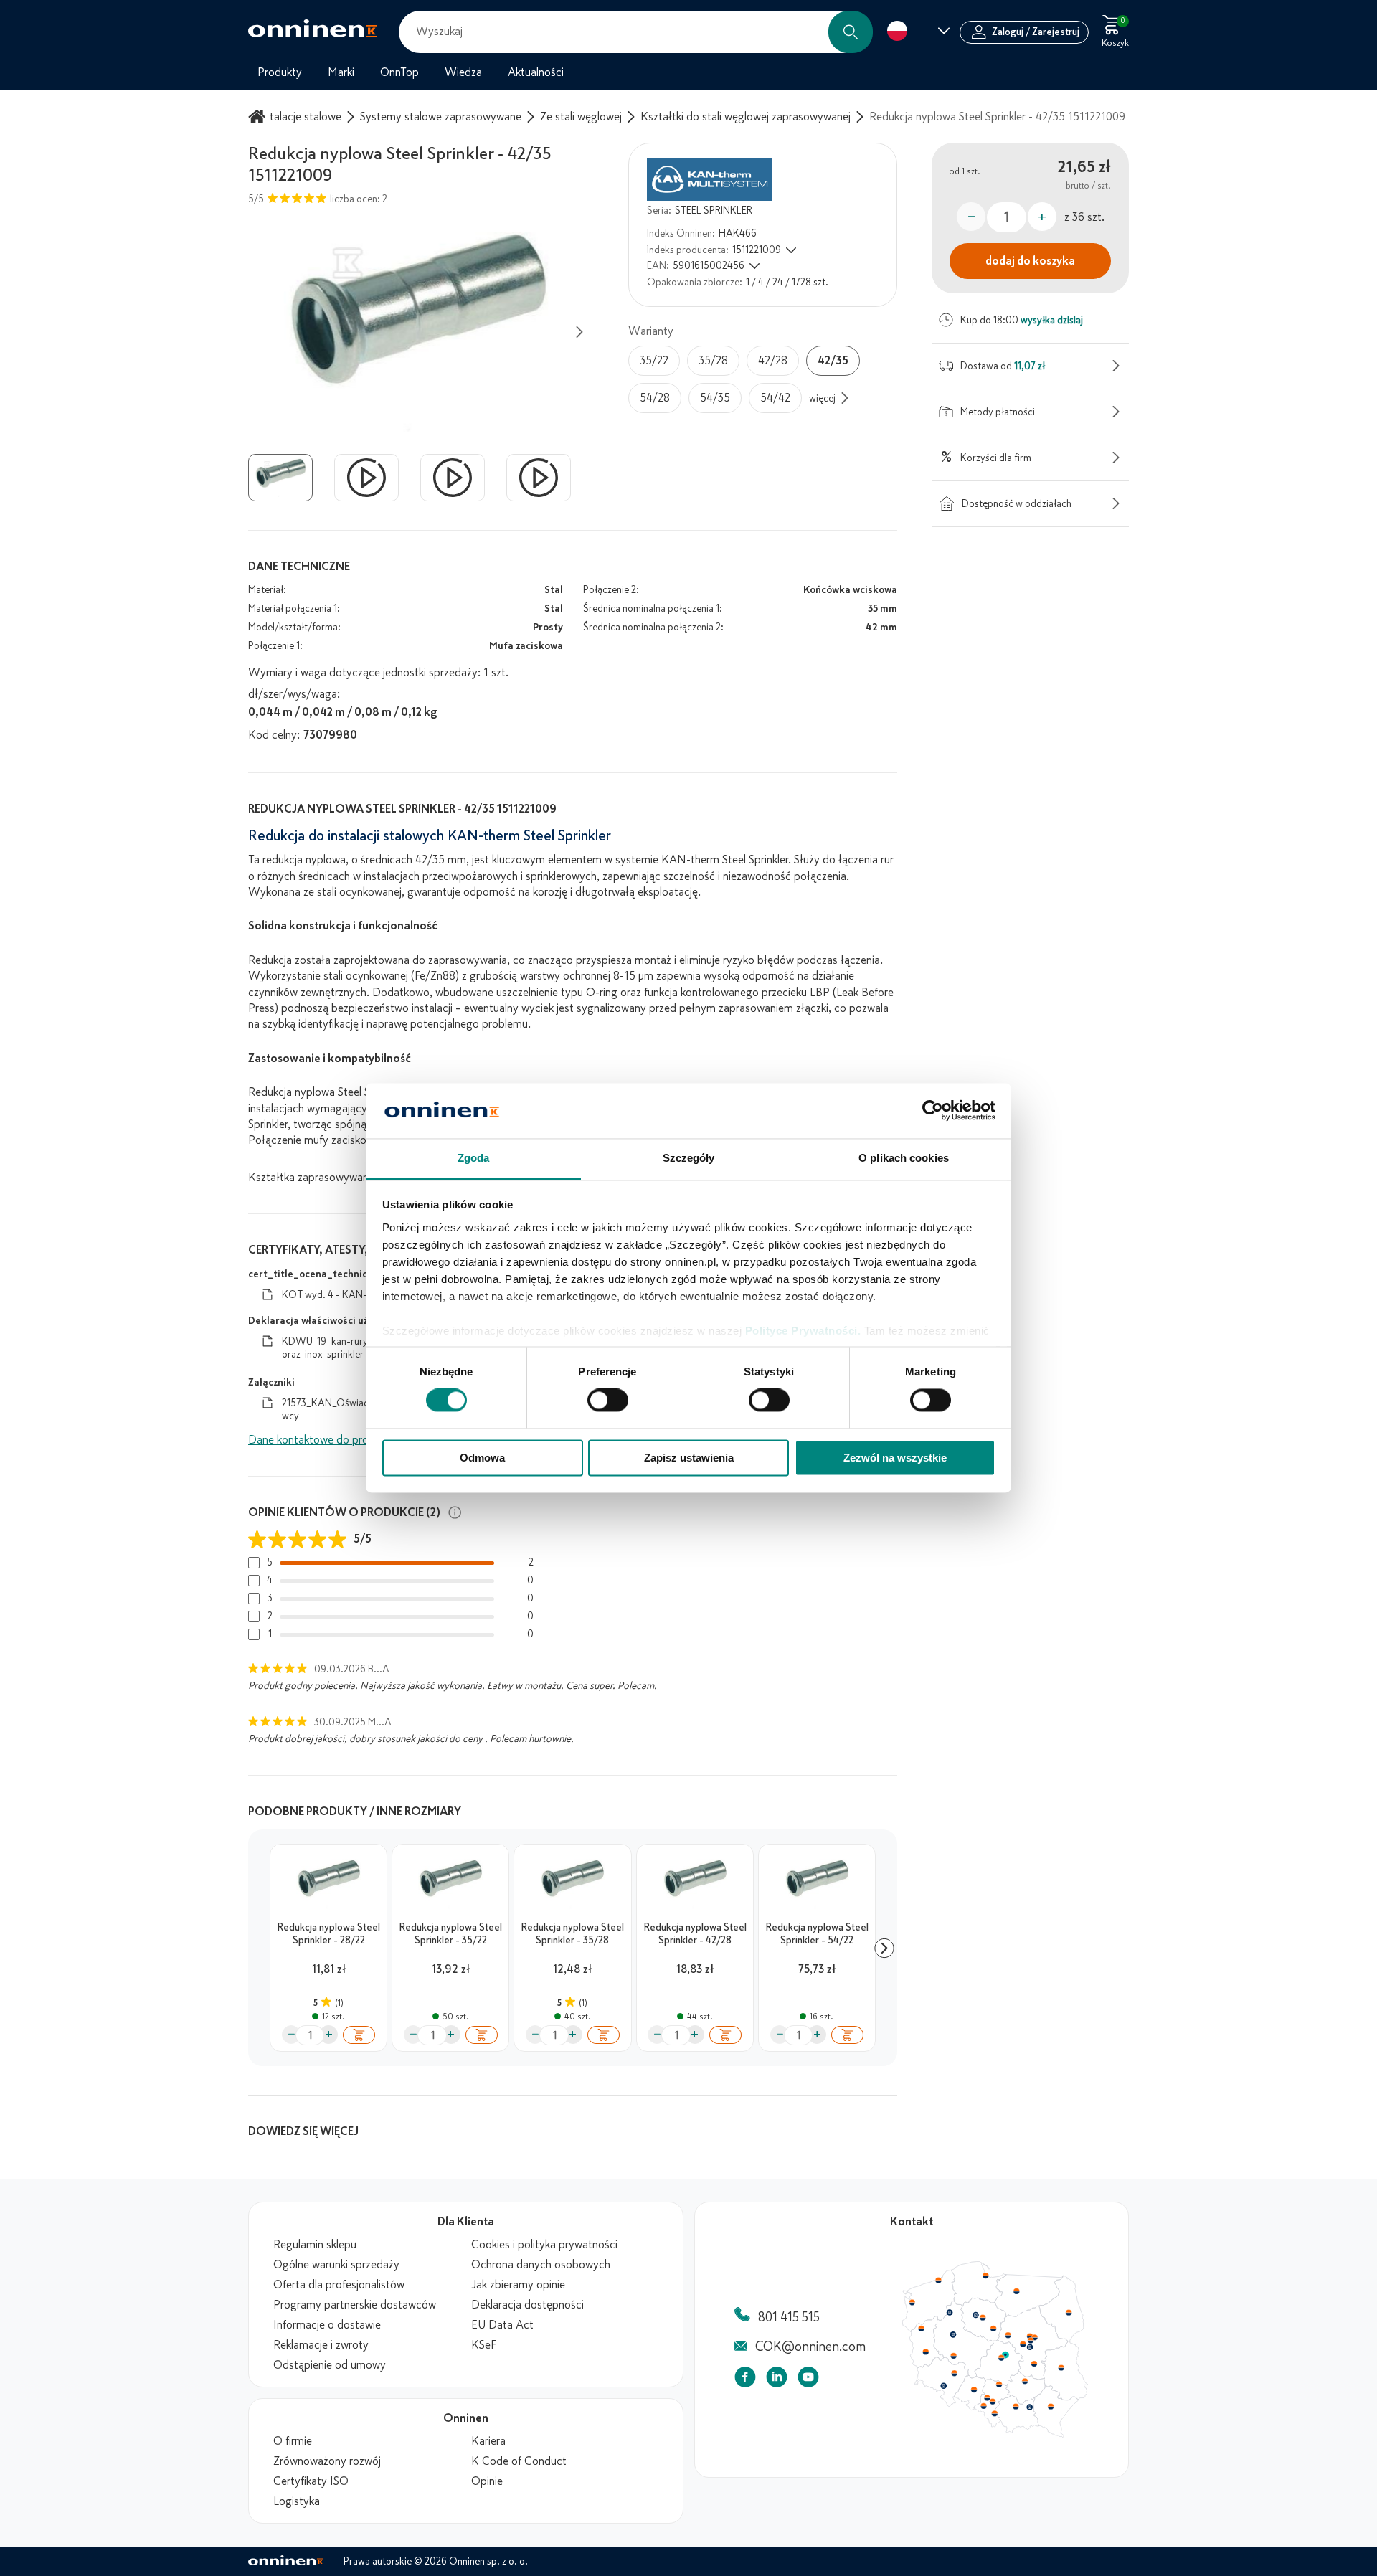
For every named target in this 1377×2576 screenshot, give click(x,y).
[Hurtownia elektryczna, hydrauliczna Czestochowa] (999, 2385)
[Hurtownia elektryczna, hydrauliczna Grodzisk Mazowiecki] (1023, 2344)
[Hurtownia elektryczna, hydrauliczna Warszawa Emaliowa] (1031, 2340)
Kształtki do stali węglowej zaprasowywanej (746, 117)
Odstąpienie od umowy (330, 2365)
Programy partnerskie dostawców (355, 2305)
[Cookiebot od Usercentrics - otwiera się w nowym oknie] (933, 1111)
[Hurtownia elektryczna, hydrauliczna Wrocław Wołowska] (954, 2374)
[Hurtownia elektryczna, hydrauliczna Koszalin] (939, 2280)
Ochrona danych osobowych (541, 2265)
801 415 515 (789, 2317)
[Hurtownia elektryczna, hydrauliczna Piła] (950, 2313)
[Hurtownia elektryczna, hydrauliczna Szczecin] (912, 2303)
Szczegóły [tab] (689, 1158)
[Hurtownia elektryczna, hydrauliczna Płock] (1008, 2336)
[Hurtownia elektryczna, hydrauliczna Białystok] (1069, 2313)
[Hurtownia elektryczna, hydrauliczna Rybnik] (985, 2405)
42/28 (773, 361)
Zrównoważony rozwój (327, 2461)
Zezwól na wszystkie (895, 1458)
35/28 (713, 361)
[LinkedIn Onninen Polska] (777, 2380)
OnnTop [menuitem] (399, 72)
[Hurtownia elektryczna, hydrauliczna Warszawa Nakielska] (1030, 2336)
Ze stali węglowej (581, 117)
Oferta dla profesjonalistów (339, 2285)
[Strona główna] (259, 117)
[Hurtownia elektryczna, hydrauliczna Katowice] (993, 2402)
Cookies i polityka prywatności (544, 2245)
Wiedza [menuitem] (463, 72)
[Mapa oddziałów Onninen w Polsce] (995, 2435)
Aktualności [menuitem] (536, 72)
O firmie (293, 2441)
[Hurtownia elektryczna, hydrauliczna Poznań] (953, 2334)
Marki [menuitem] (341, 72)
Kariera (488, 2441)
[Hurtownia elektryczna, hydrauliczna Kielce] (1025, 2381)
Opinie (487, 2481)
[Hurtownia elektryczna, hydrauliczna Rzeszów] (1051, 2406)
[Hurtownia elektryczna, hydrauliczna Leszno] (954, 2356)
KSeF (484, 2345)
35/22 (654, 361)
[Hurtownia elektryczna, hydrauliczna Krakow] (1016, 2406)
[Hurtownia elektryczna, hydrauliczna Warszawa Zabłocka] (1036, 2336)
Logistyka (297, 2501)
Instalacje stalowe (298, 117)
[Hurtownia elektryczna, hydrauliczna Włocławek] (993, 2329)
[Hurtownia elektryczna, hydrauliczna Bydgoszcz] (975, 2315)
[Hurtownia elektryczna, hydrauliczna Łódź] (1001, 2358)
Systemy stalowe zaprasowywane (441, 117)
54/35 (715, 398)
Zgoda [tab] (474, 1158)
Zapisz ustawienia (689, 1458)
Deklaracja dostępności (527, 2305)
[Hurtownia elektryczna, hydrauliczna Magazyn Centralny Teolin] (1005, 2355)
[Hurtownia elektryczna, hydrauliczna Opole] (974, 2390)
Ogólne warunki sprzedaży (336, 2265)
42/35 (833, 361)
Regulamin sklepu (315, 2245)
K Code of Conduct (519, 2461)
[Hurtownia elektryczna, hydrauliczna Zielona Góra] (925, 2352)
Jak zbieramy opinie (518, 2285)
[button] (851, 32)
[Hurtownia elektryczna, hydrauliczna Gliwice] (988, 2397)
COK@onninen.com (810, 2347)
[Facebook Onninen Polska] (745, 2380)
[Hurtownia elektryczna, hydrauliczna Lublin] (1061, 2367)
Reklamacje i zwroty (321, 2345)
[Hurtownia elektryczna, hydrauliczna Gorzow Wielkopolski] (921, 2329)
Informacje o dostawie (327, 2325)
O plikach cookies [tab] (904, 1158)
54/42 (775, 398)
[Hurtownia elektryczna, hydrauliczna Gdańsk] (986, 2276)
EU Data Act (502, 2325)
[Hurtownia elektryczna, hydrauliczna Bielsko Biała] (994, 2413)
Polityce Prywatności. (803, 1331)
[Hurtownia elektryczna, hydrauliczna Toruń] (983, 2318)
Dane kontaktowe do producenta (328, 1440)
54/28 (655, 398)
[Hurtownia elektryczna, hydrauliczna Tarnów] (1030, 2407)
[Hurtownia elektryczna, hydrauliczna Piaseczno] (1030, 2347)
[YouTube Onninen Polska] (808, 2380)
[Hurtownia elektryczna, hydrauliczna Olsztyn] (1016, 2291)
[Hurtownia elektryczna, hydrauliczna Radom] (1033, 2364)
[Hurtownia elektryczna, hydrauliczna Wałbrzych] (943, 2386)
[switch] (608, 1401)
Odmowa (482, 1458)
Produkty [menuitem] (280, 72)
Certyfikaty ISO (311, 2481)
